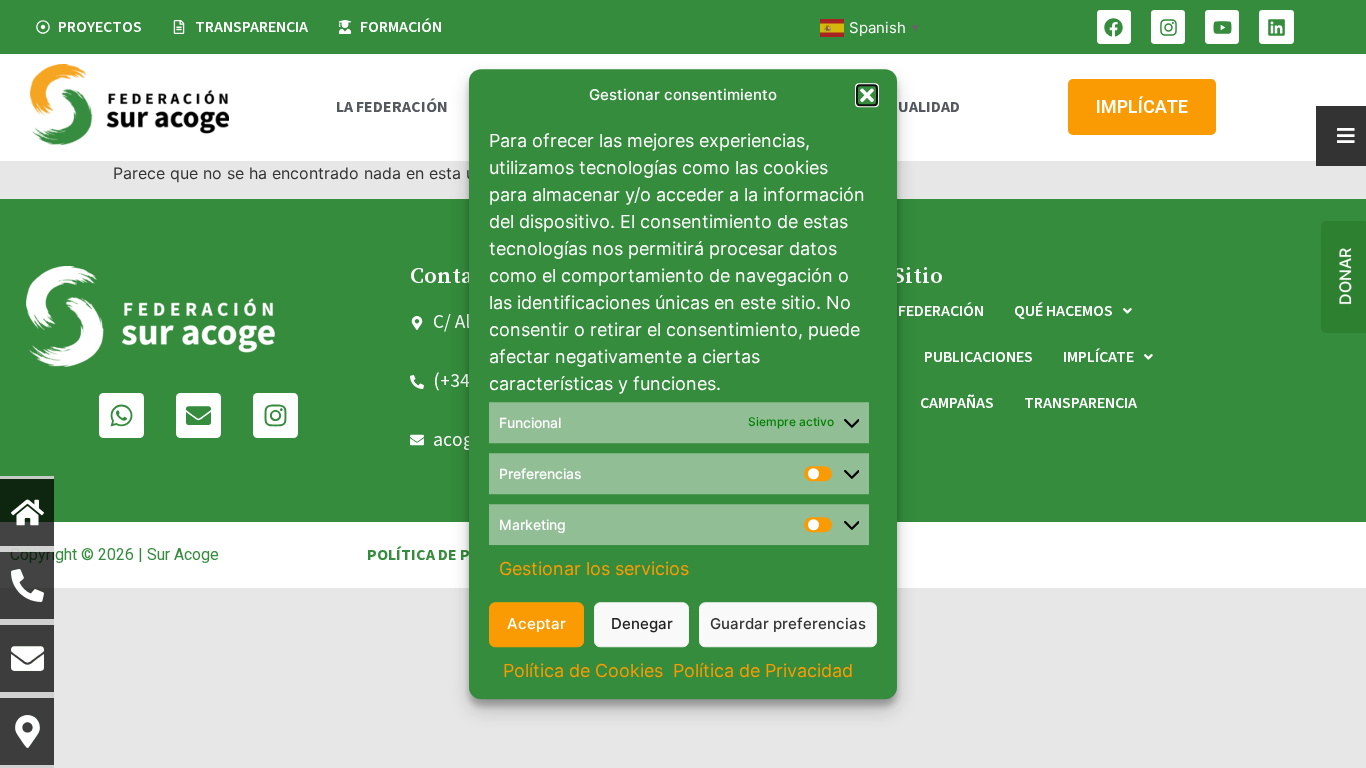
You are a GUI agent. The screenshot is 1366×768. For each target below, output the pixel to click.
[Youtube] (1222, 27)
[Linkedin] (1276, 27)
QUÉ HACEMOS (1063, 311)
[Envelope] (198, 415)
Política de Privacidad (763, 670)
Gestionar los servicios (594, 568)
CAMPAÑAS (957, 403)
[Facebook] (1114, 27)
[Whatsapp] (121, 415)
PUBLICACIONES (978, 357)
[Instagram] (1168, 27)
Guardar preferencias (788, 623)
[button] (867, 96)
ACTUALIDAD (914, 107)
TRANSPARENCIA (1080, 403)
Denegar (642, 623)
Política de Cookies (583, 670)
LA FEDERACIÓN (392, 107)
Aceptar (536, 623)
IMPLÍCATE (1098, 357)
